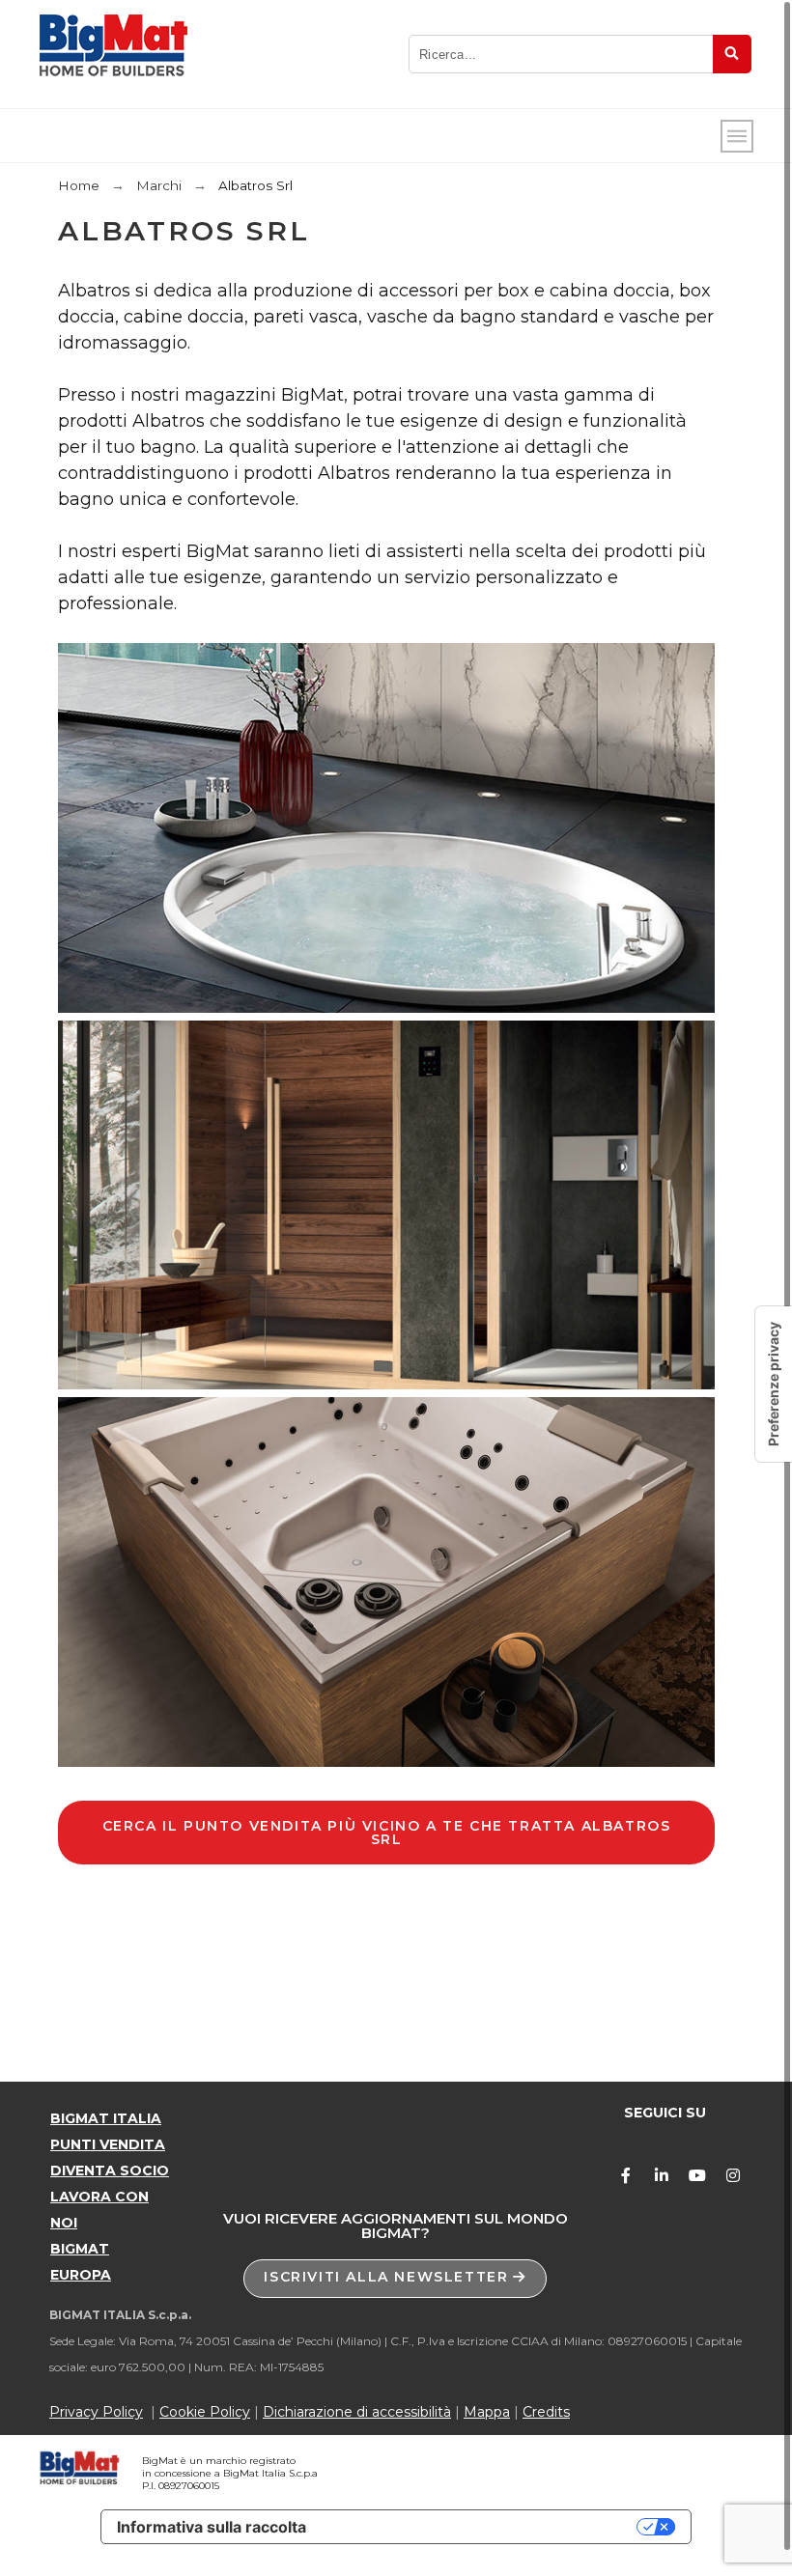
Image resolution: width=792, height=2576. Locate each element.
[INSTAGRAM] (733, 2175)
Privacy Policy (96, 2412)
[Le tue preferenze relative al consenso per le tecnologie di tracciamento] (774, 1384)
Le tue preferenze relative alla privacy (481, 2527)
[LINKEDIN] (662, 2175)
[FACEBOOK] (626, 2175)
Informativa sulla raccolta (212, 2527)
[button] (395, 2279)
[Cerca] (732, 54)
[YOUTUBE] (697, 2175)
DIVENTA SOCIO (110, 2170)
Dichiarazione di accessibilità (357, 2412)
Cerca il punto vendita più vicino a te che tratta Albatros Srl (387, 1833)
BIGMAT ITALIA (106, 2118)
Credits (546, 2412)
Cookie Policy (205, 2412)
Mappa (487, 2412)
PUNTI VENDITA (108, 2144)
